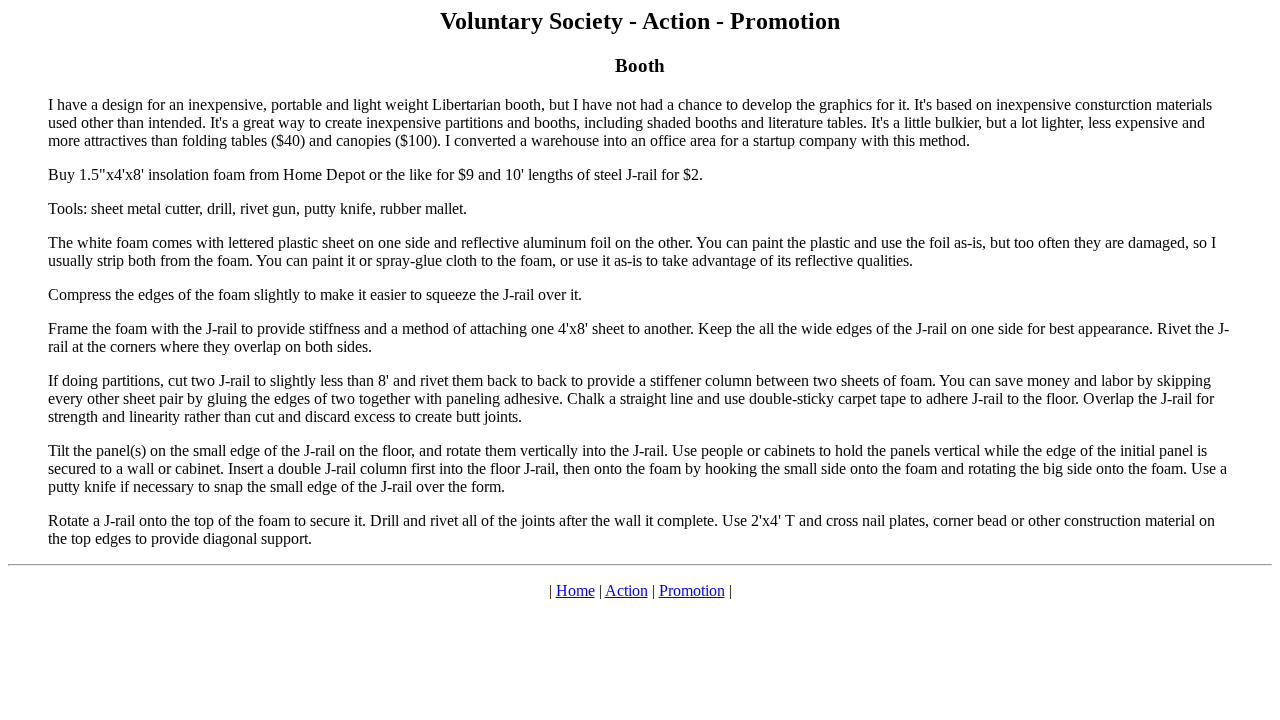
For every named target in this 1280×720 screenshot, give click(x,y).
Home (575, 590)
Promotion (692, 590)
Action (626, 590)
